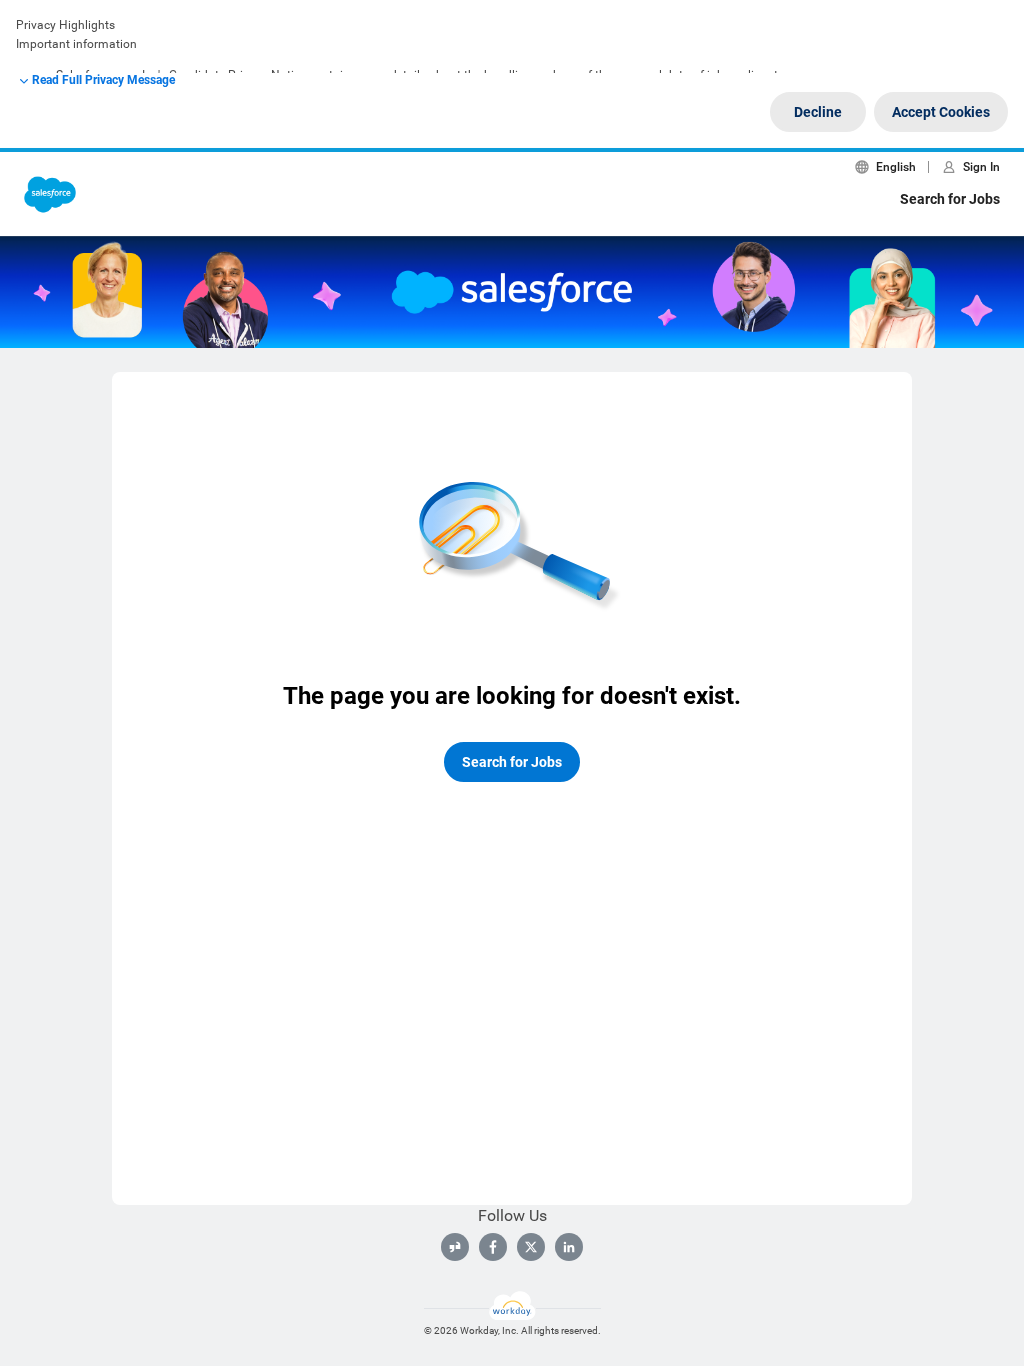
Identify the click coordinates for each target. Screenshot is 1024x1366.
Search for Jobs (950, 199)
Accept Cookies (941, 112)
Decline (818, 112)
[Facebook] (493, 1247)
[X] (531, 1247)
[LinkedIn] (569, 1247)
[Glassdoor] (455, 1247)
